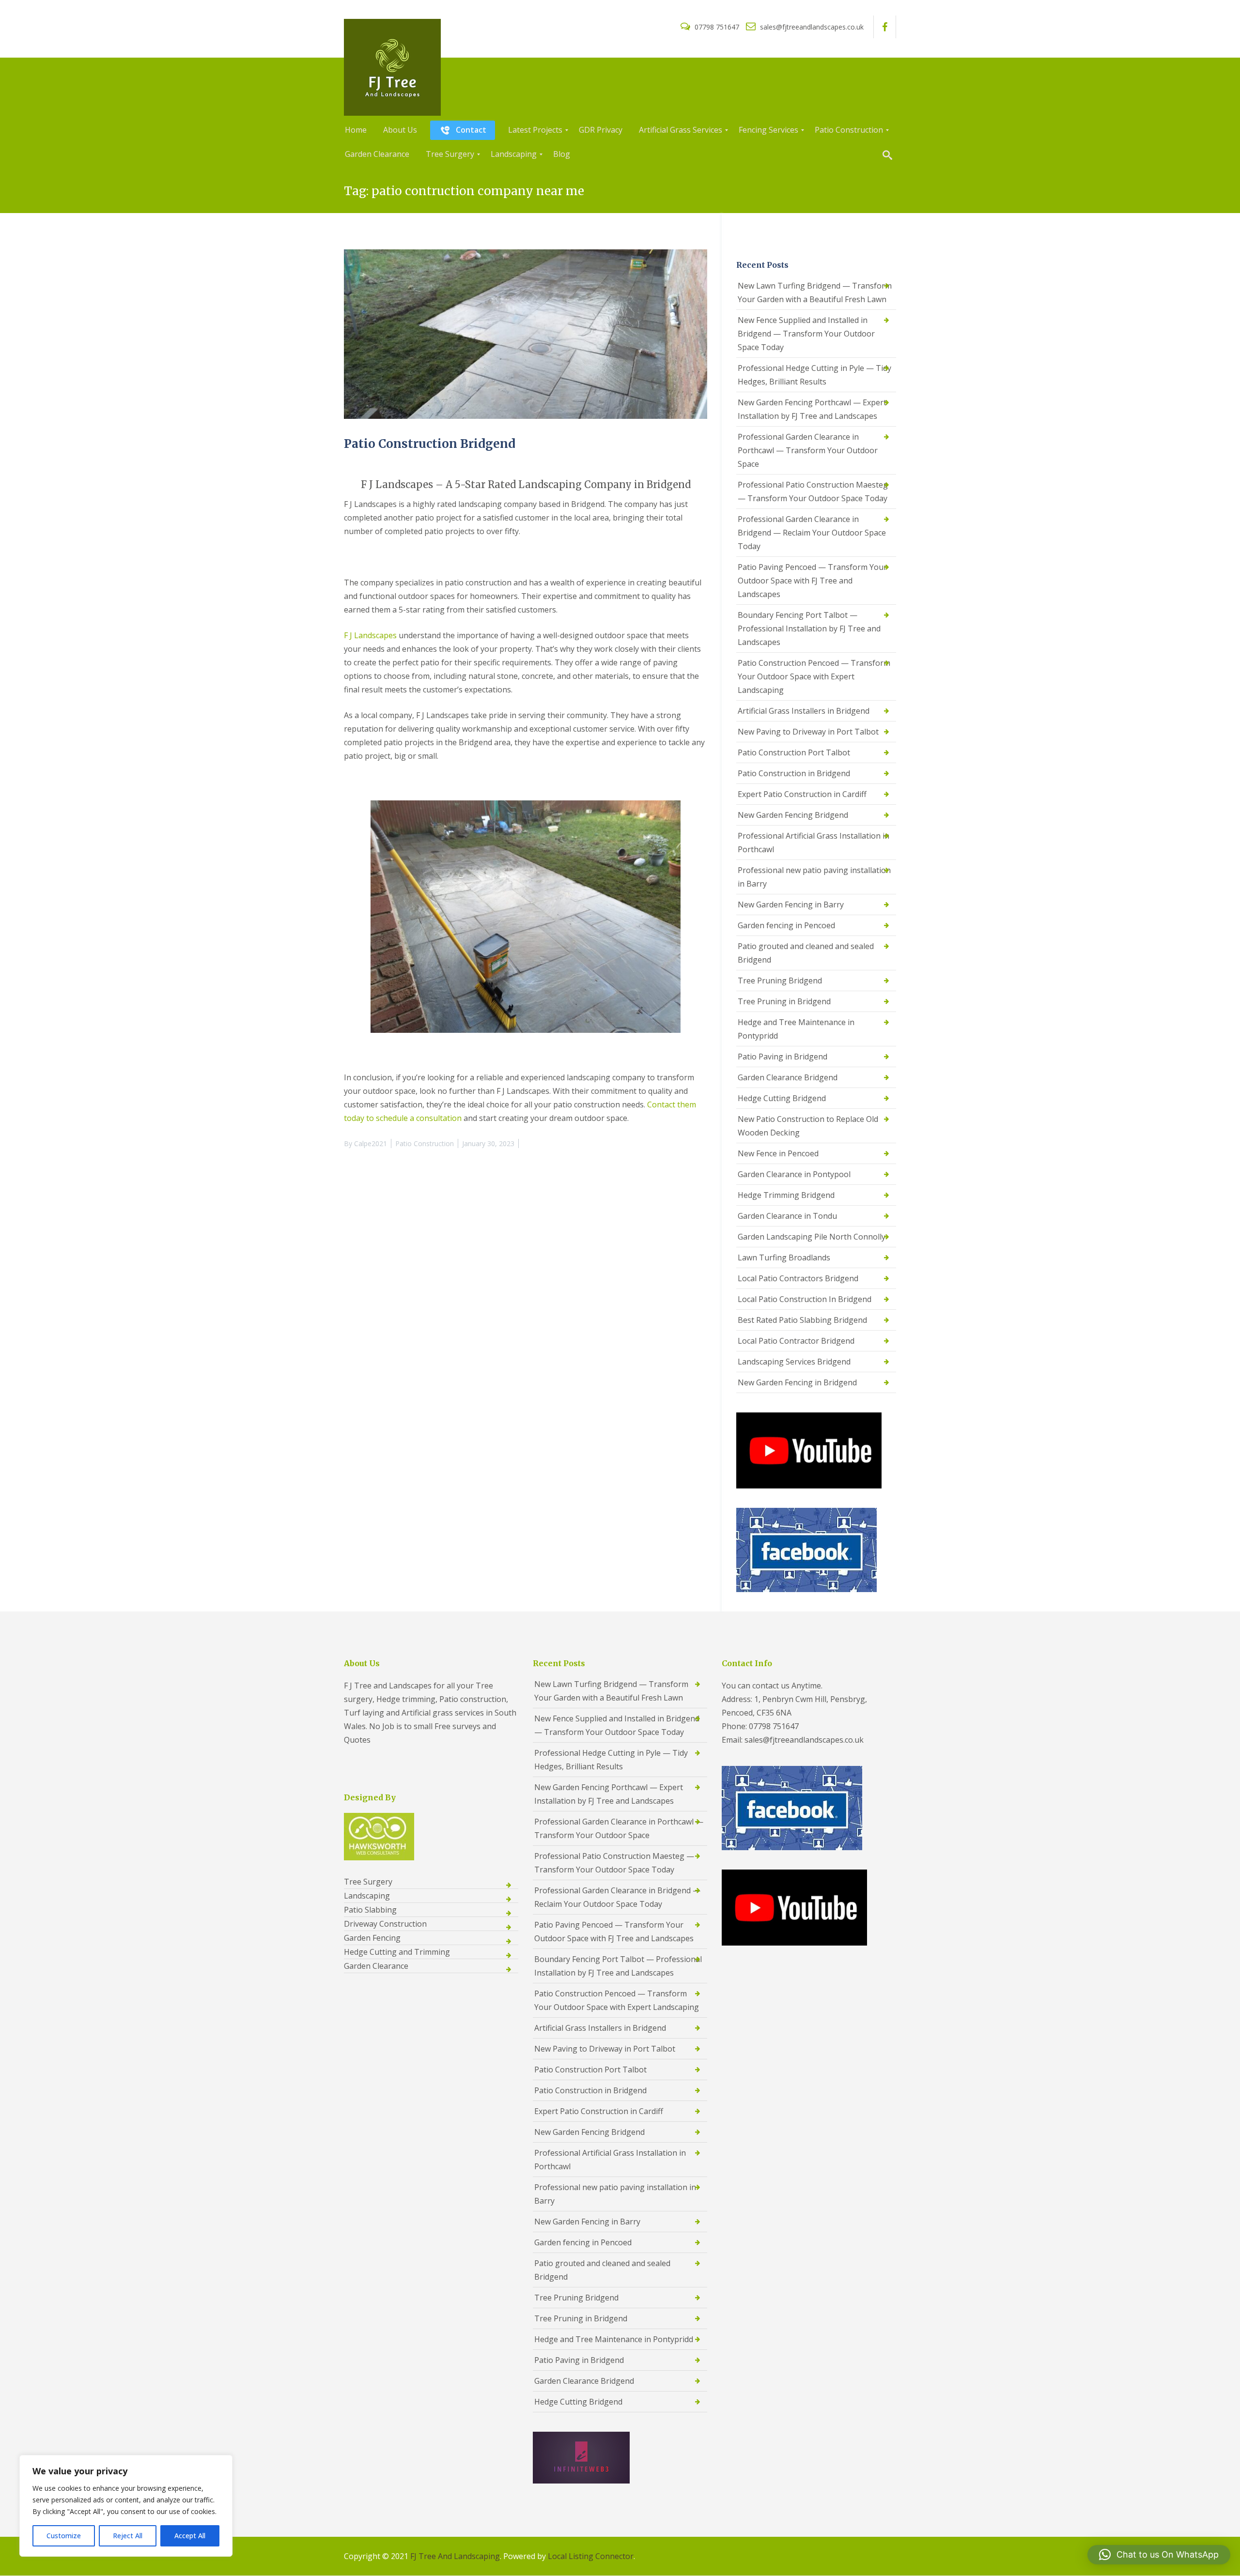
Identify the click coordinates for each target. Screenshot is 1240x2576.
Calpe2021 (371, 1143)
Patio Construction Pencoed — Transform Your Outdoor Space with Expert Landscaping (814, 676)
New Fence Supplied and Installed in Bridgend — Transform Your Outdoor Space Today (806, 334)
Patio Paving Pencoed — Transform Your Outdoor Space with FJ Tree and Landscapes (812, 581)
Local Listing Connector (591, 2556)
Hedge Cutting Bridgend (782, 1098)
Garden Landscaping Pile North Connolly (812, 1237)
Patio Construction (425, 1143)
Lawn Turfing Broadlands (784, 1257)
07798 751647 (717, 27)
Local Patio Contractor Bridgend (796, 1341)
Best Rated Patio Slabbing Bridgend (802, 1320)
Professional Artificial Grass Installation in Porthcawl (814, 843)
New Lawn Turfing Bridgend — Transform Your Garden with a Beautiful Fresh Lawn (815, 292)
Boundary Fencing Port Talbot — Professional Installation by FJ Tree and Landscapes (809, 629)
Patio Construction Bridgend (430, 444)
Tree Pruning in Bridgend (784, 1001)
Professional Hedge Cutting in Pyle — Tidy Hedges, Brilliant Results (814, 375)
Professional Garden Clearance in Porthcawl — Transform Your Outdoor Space (808, 450)
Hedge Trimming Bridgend (786, 1195)
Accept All (190, 2536)
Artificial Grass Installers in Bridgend (804, 711)
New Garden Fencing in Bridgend (797, 1382)
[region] (126, 2506)
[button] (1159, 2555)
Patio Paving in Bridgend (783, 1057)
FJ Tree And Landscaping (455, 2556)
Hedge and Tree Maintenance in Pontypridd (796, 1029)
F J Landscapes (370, 635)
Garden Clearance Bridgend (788, 1077)
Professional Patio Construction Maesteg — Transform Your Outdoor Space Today (813, 491)
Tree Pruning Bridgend (780, 981)
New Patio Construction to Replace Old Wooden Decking (808, 1126)
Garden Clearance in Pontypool (794, 1174)
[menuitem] (356, 130)
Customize (64, 2536)
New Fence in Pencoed (778, 1153)
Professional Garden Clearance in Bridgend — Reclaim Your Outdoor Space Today (812, 533)
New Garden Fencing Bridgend (793, 815)
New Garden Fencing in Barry (791, 905)
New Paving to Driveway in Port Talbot (808, 732)
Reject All (128, 2536)
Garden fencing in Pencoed (786, 925)
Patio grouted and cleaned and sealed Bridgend (806, 953)
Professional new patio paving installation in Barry (814, 877)
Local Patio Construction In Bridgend (805, 1299)
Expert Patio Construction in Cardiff (802, 794)
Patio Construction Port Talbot (794, 752)
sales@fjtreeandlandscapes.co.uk (811, 27)
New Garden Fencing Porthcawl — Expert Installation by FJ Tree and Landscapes (812, 409)
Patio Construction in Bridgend (794, 773)
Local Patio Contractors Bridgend (798, 1278)
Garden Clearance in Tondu (787, 1216)
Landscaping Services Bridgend (794, 1362)
